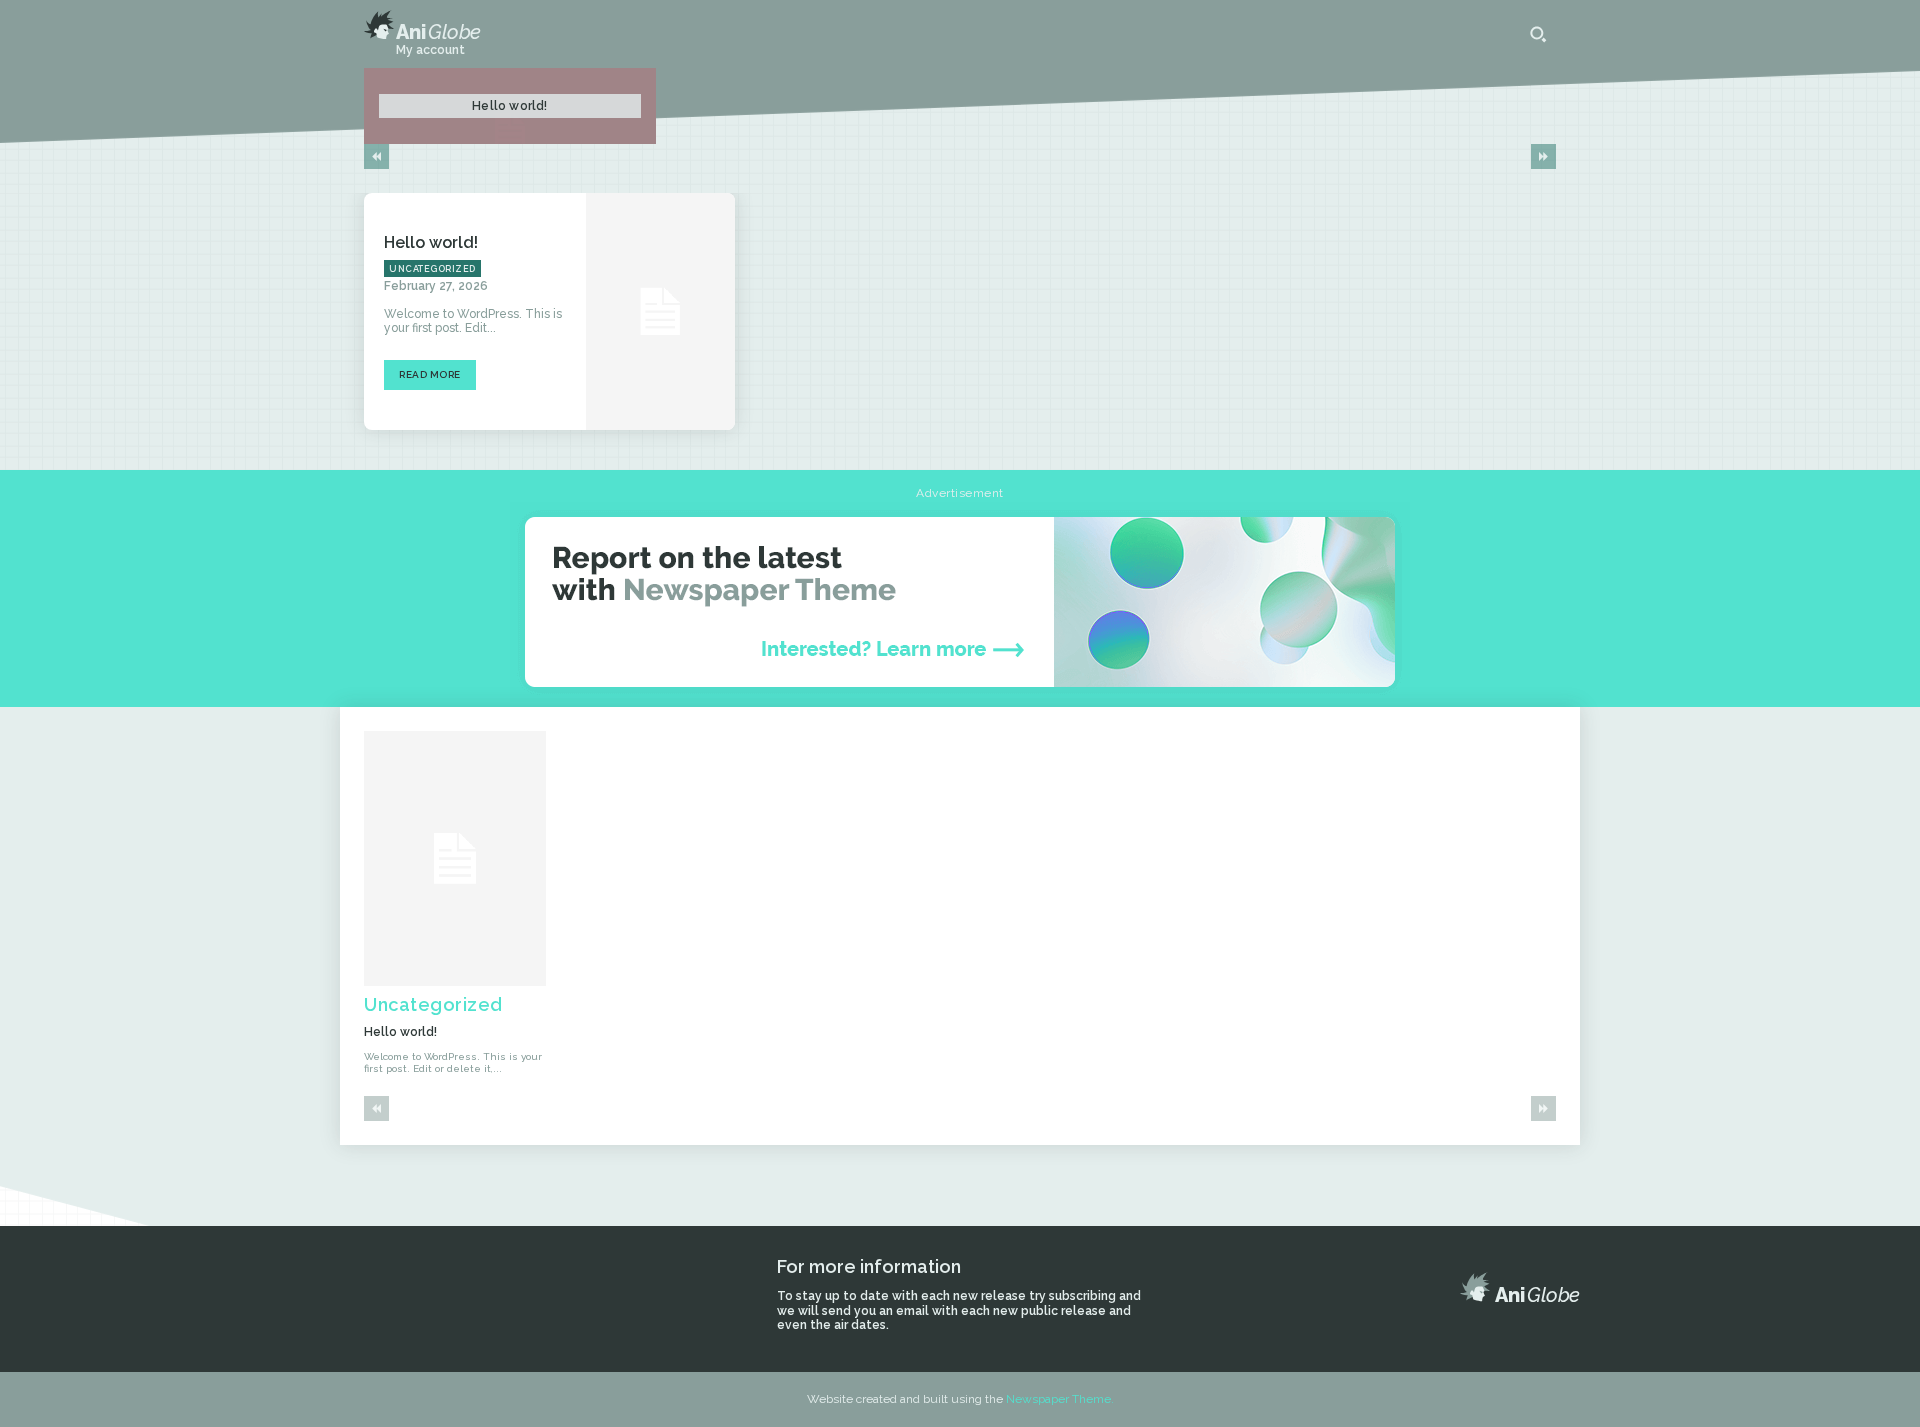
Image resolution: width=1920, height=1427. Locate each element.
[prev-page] (376, 156)
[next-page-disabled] (1543, 156)
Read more (430, 374)
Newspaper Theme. (1060, 1399)
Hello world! (509, 106)
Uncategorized (432, 269)
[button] (1538, 34)
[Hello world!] (660, 311)
